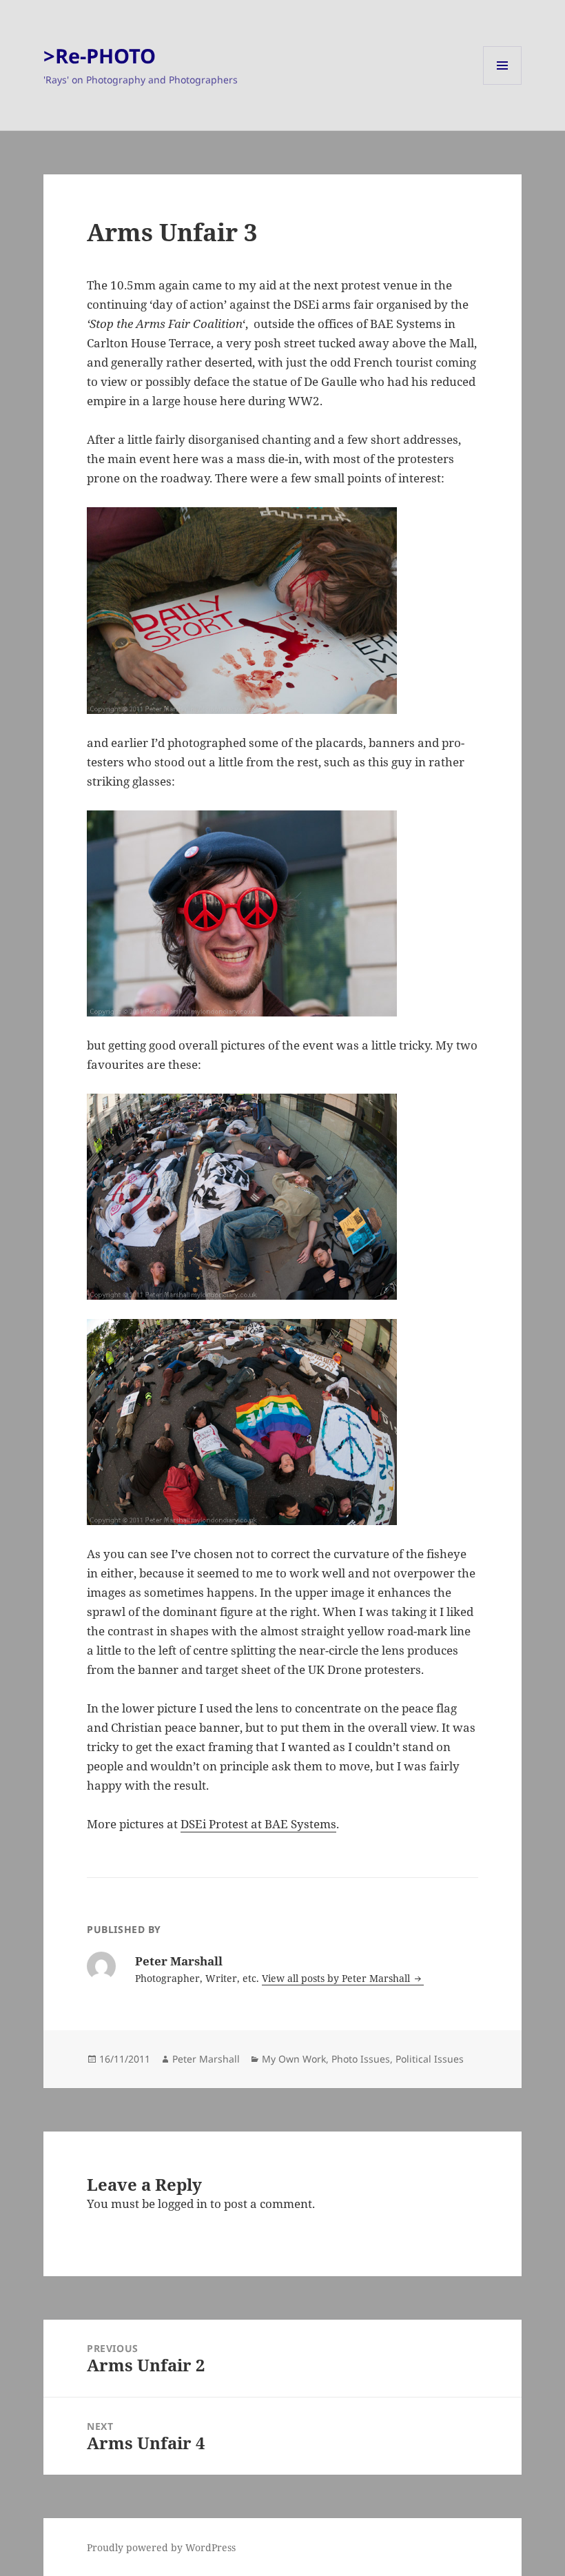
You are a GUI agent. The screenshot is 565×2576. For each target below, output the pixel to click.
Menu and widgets (503, 84)
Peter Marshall (206, 2059)
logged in (183, 2204)
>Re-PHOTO (100, 55)
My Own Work (294, 2059)
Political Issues (430, 2059)
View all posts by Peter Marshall (337, 1978)
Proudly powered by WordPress (161, 2547)
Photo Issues (361, 2059)
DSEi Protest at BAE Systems (258, 1824)
